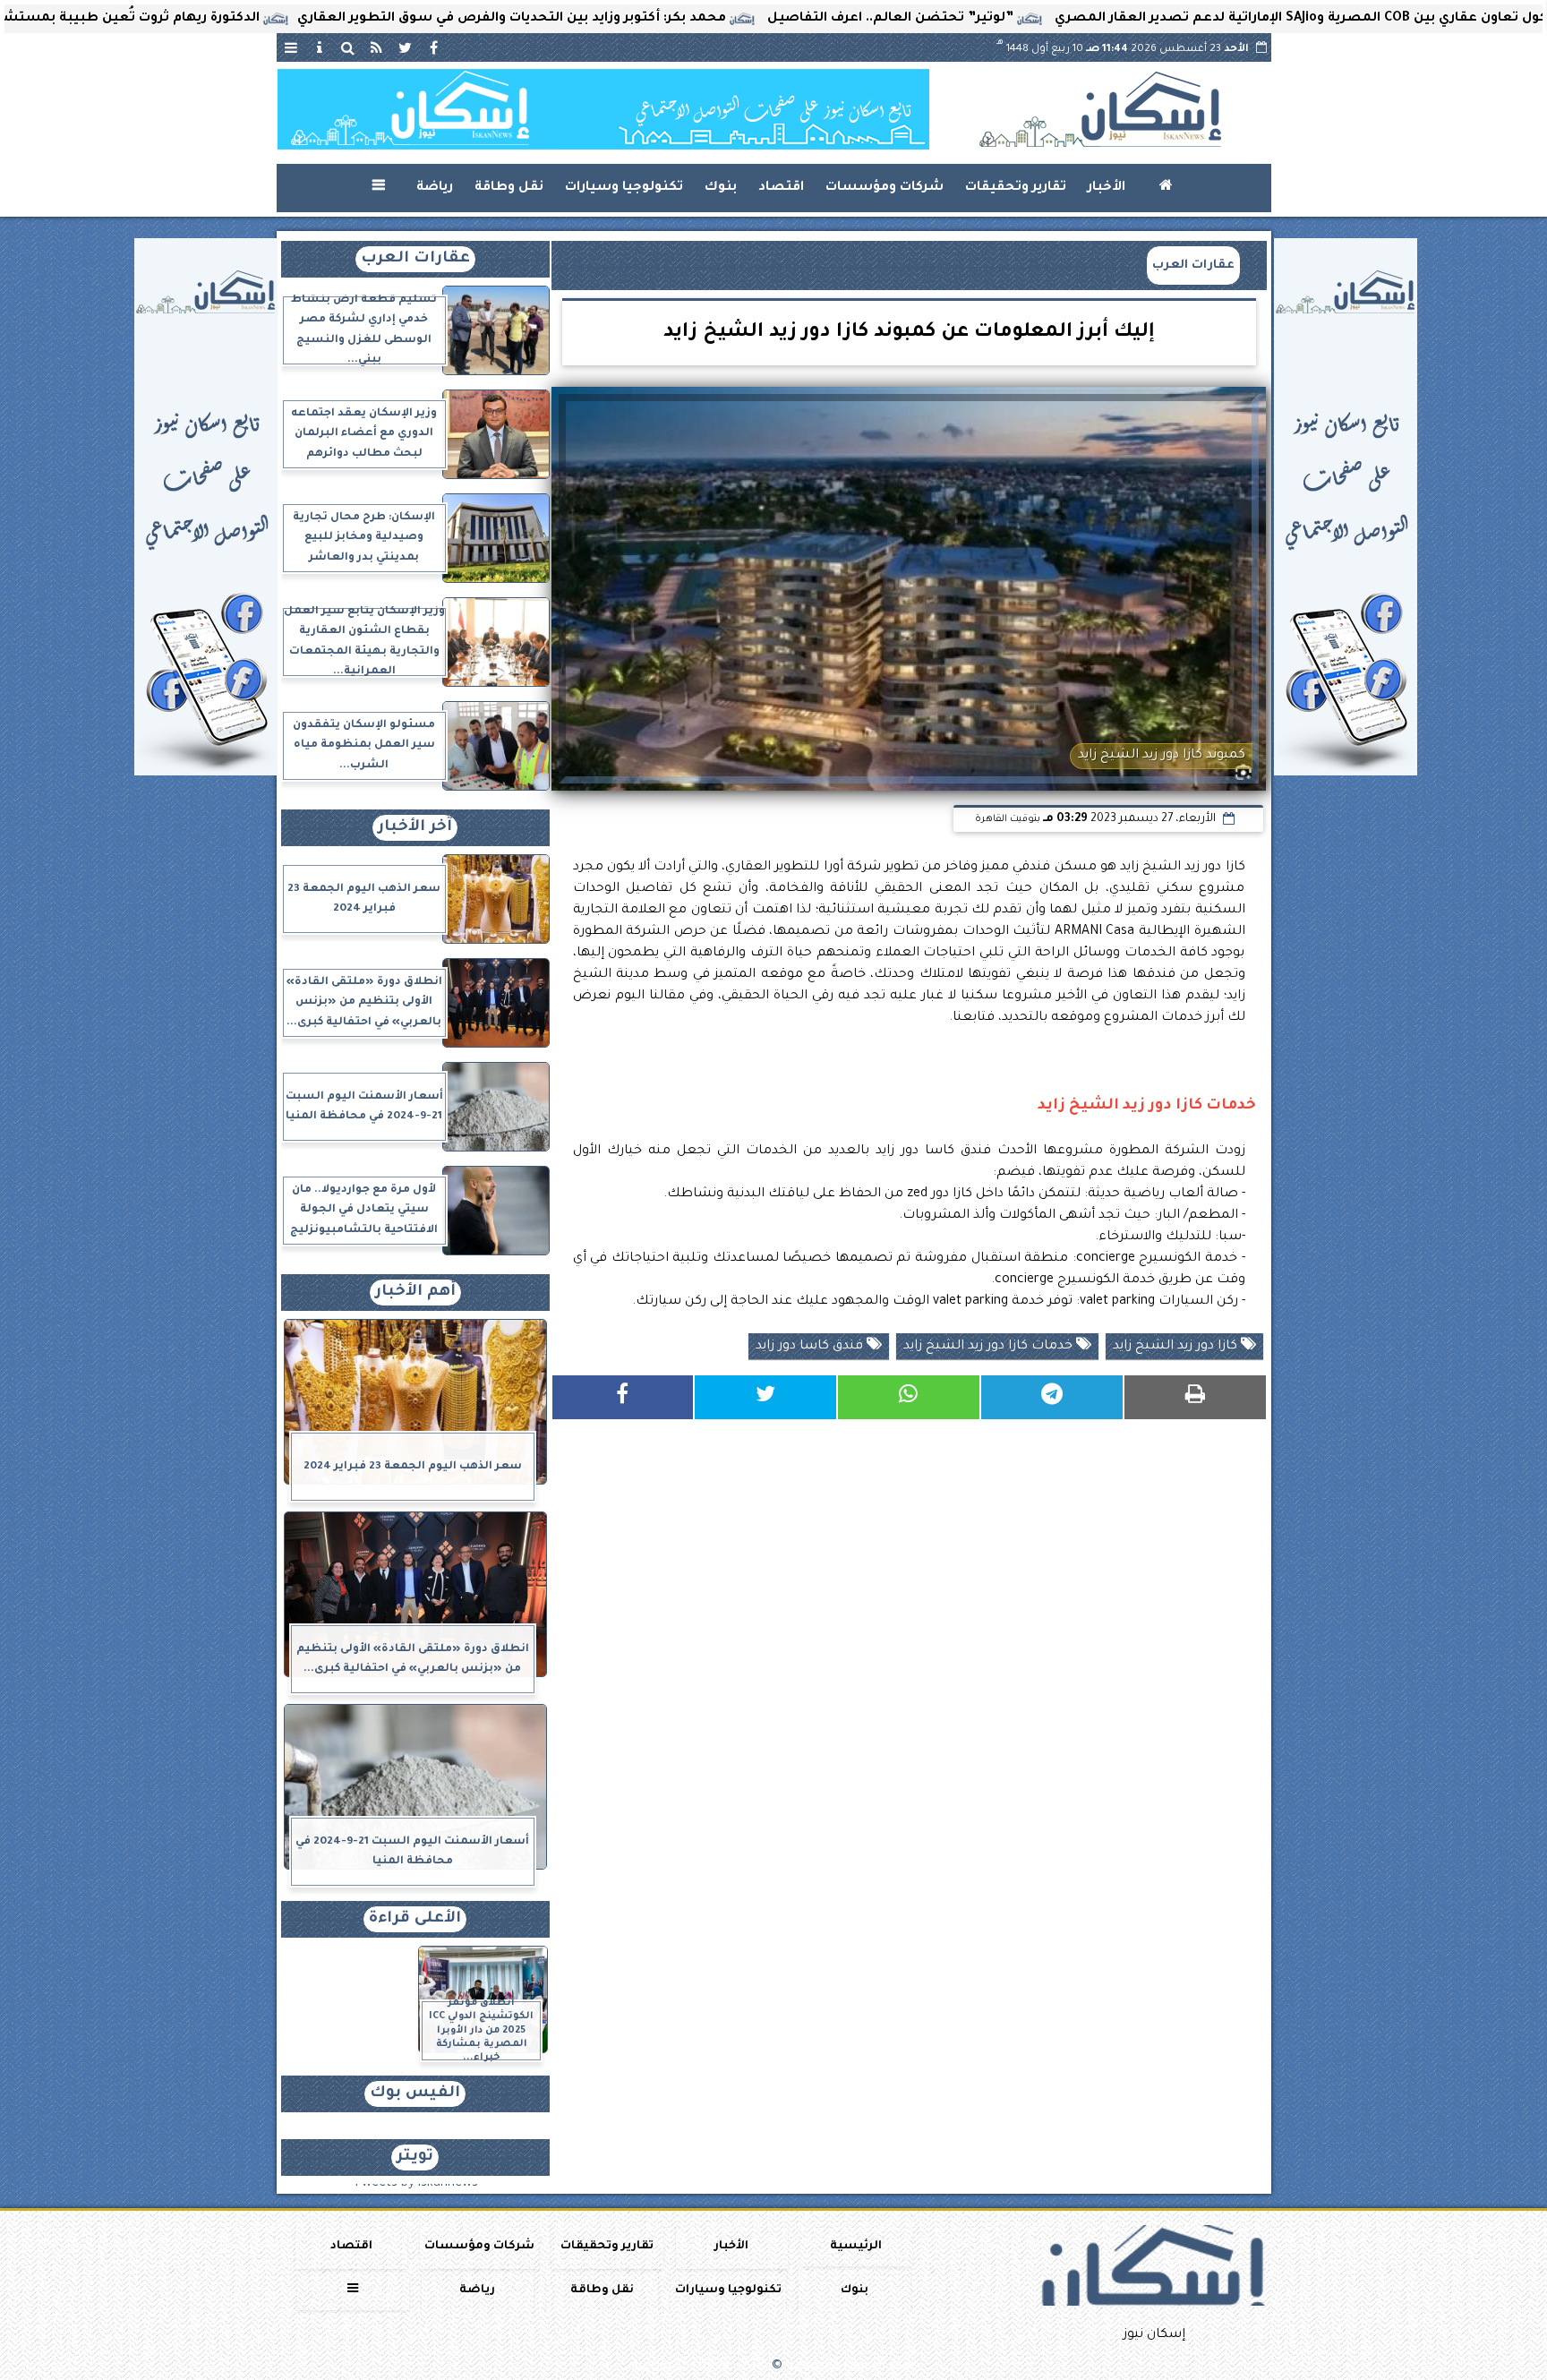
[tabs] (291, 47)
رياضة (435, 188)
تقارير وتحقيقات (1016, 188)
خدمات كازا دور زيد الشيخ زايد (990, 1347)
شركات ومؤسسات (885, 188)
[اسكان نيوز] (603, 109)
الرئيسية (856, 2247)
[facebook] (434, 47)
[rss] (377, 47)
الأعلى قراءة (415, 1919)
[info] (320, 47)
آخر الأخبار (415, 828)
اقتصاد (781, 188)
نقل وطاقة (509, 188)
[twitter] (406, 47)
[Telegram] (1052, 1397)
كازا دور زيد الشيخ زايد (1177, 1347)
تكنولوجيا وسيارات (624, 188)
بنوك (721, 188)
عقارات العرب (1193, 265)
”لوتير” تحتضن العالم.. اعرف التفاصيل (1012, 19)
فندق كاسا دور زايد (811, 1347)
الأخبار (1107, 188)
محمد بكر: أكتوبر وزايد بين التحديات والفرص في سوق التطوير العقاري (633, 19)
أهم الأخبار (415, 1293)
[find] (348, 47)
